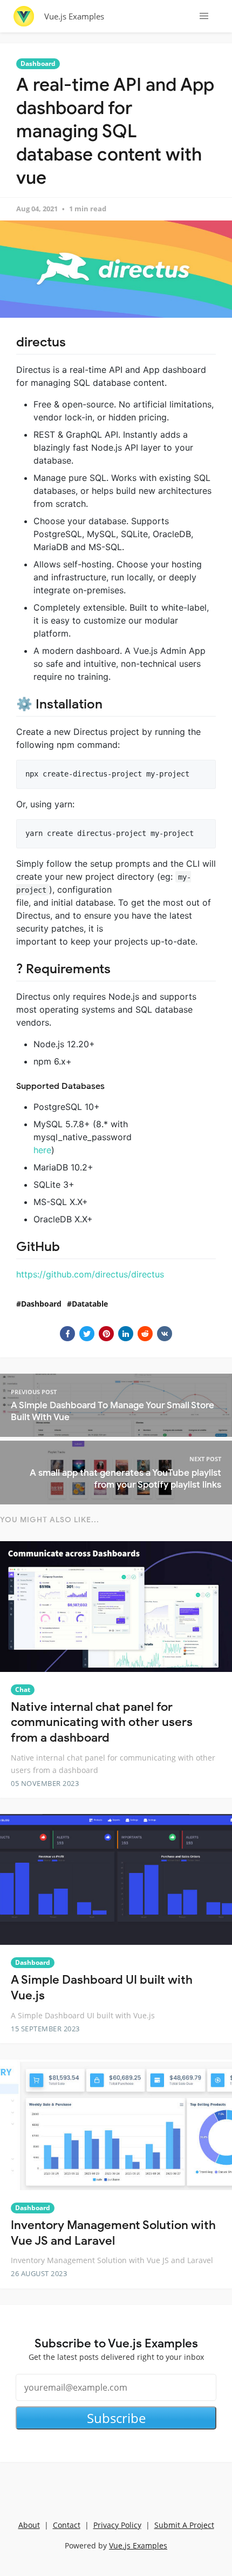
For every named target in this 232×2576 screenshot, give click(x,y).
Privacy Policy (117, 2525)
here (42, 1150)
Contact (67, 2525)
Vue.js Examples (74, 16)
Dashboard (38, 63)
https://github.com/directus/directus (90, 1274)
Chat (23, 1690)
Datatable (90, 1304)
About (29, 2525)
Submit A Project (184, 2525)
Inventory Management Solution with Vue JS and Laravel (113, 2233)
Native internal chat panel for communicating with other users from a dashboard (102, 1722)
